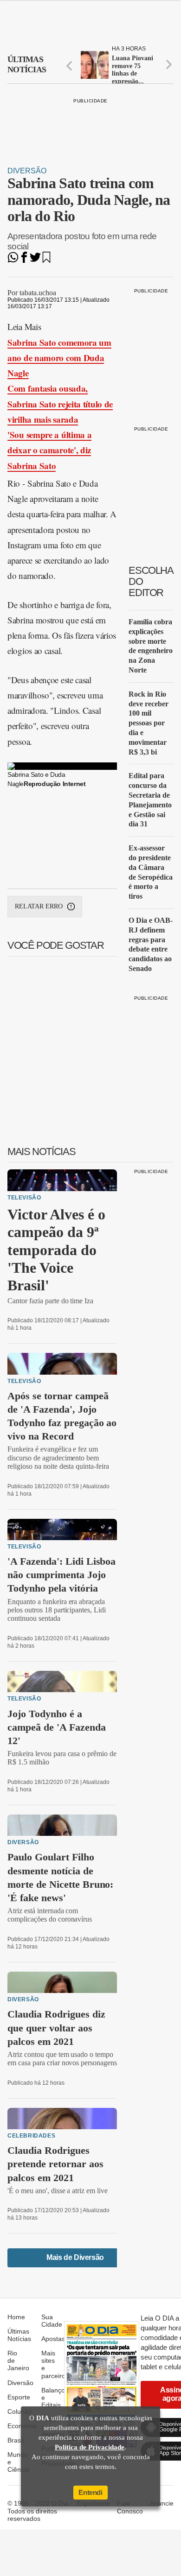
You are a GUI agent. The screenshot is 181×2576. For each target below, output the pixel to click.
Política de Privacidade (90, 2447)
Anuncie (162, 2503)
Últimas (27, 64)
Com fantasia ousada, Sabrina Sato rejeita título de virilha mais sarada (60, 404)
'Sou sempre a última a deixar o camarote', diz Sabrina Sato (49, 450)
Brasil (16, 2440)
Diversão (27, 171)
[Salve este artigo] (46, 260)
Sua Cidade (52, 2321)
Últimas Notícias (19, 2335)
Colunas (19, 2411)
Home (16, 2317)
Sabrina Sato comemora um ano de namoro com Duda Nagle (59, 358)
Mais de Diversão (75, 2257)
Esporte (19, 2397)
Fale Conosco (130, 2507)
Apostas (53, 2339)
